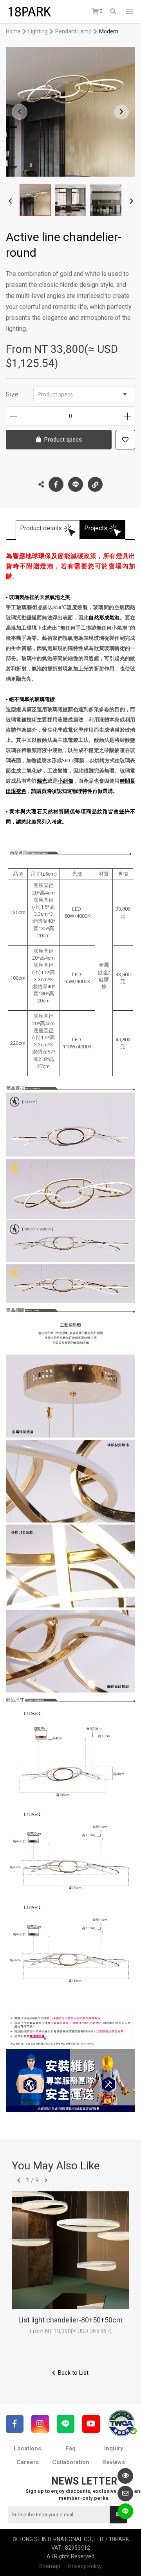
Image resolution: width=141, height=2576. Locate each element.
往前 (19, 2180)
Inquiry (114, 2448)
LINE (76, 484)
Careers (28, 2462)
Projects (96, 528)
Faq (70, 2448)
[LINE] (66, 2424)
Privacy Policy (85, 2566)
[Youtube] (91, 2424)
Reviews (114, 2462)
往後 (46, 2180)
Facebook (56, 484)
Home (13, 31)
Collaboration (71, 2462)
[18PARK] (29, 12)
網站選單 (129, 12)
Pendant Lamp (73, 31)
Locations (27, 2448)
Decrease (14, 416)
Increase (127, 416)
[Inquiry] (125, 2494)
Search (114, 12)
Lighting (38, 31)
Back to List (73, 2373)
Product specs (55, 394)
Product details (41, 528)
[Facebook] (15, 2424)
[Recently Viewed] (125, 2476)
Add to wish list (125, 440)
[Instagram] (40, 2424)
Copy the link (95, 484)
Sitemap (50, 2566)
